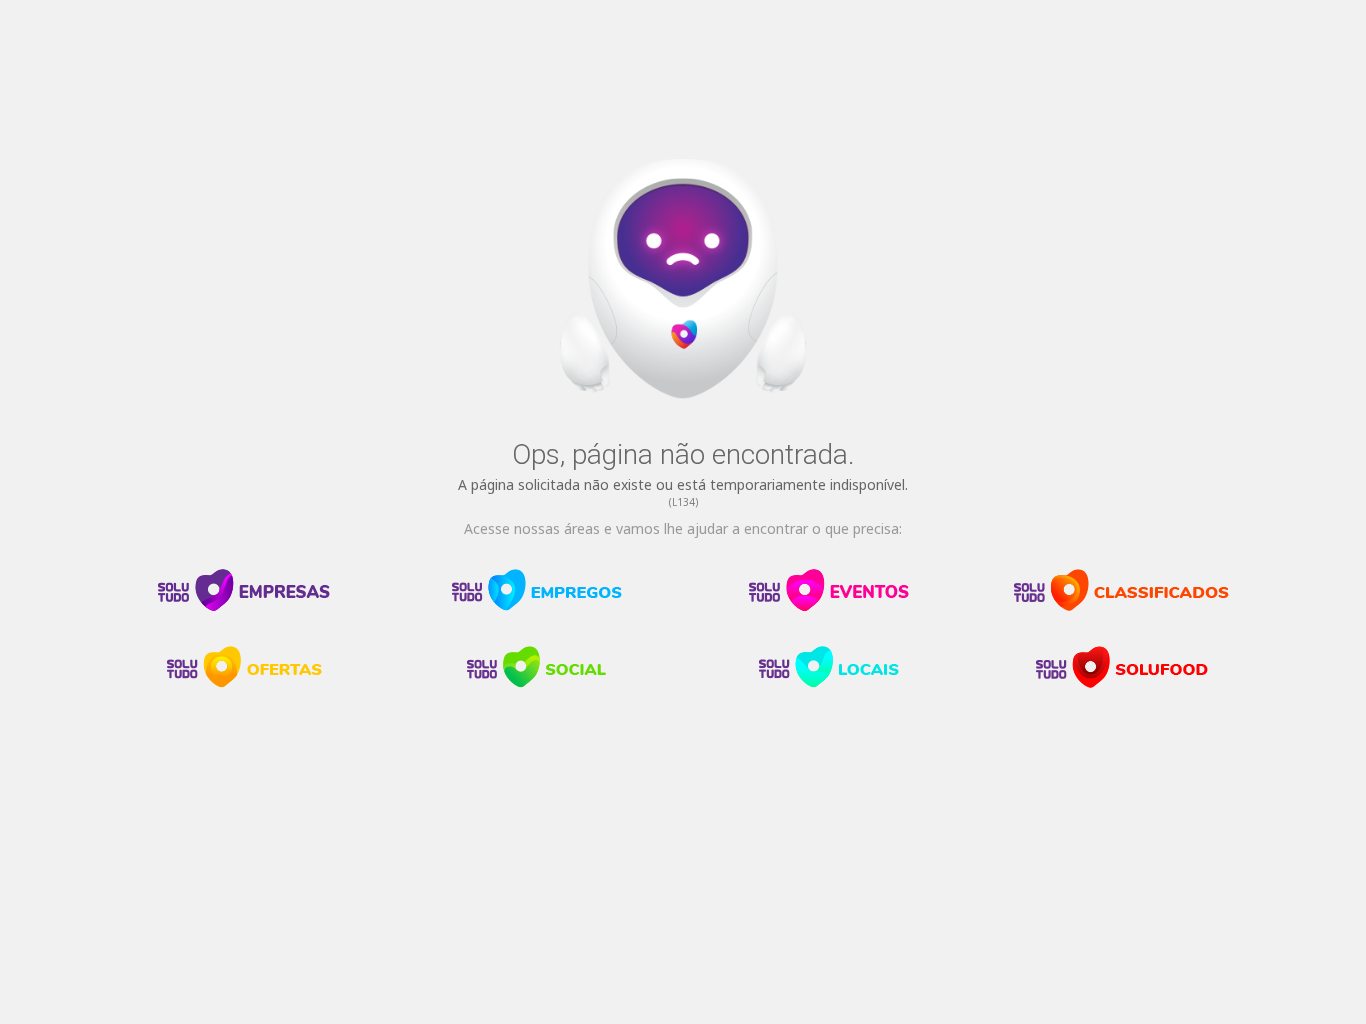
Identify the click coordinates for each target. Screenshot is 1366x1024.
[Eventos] (829, 606)
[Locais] (829, 683)
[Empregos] (537, 606)
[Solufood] (1122, 683)
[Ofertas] (244, 683)
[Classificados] (1121, 606)
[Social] (537, 683)
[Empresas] (244, 606)
